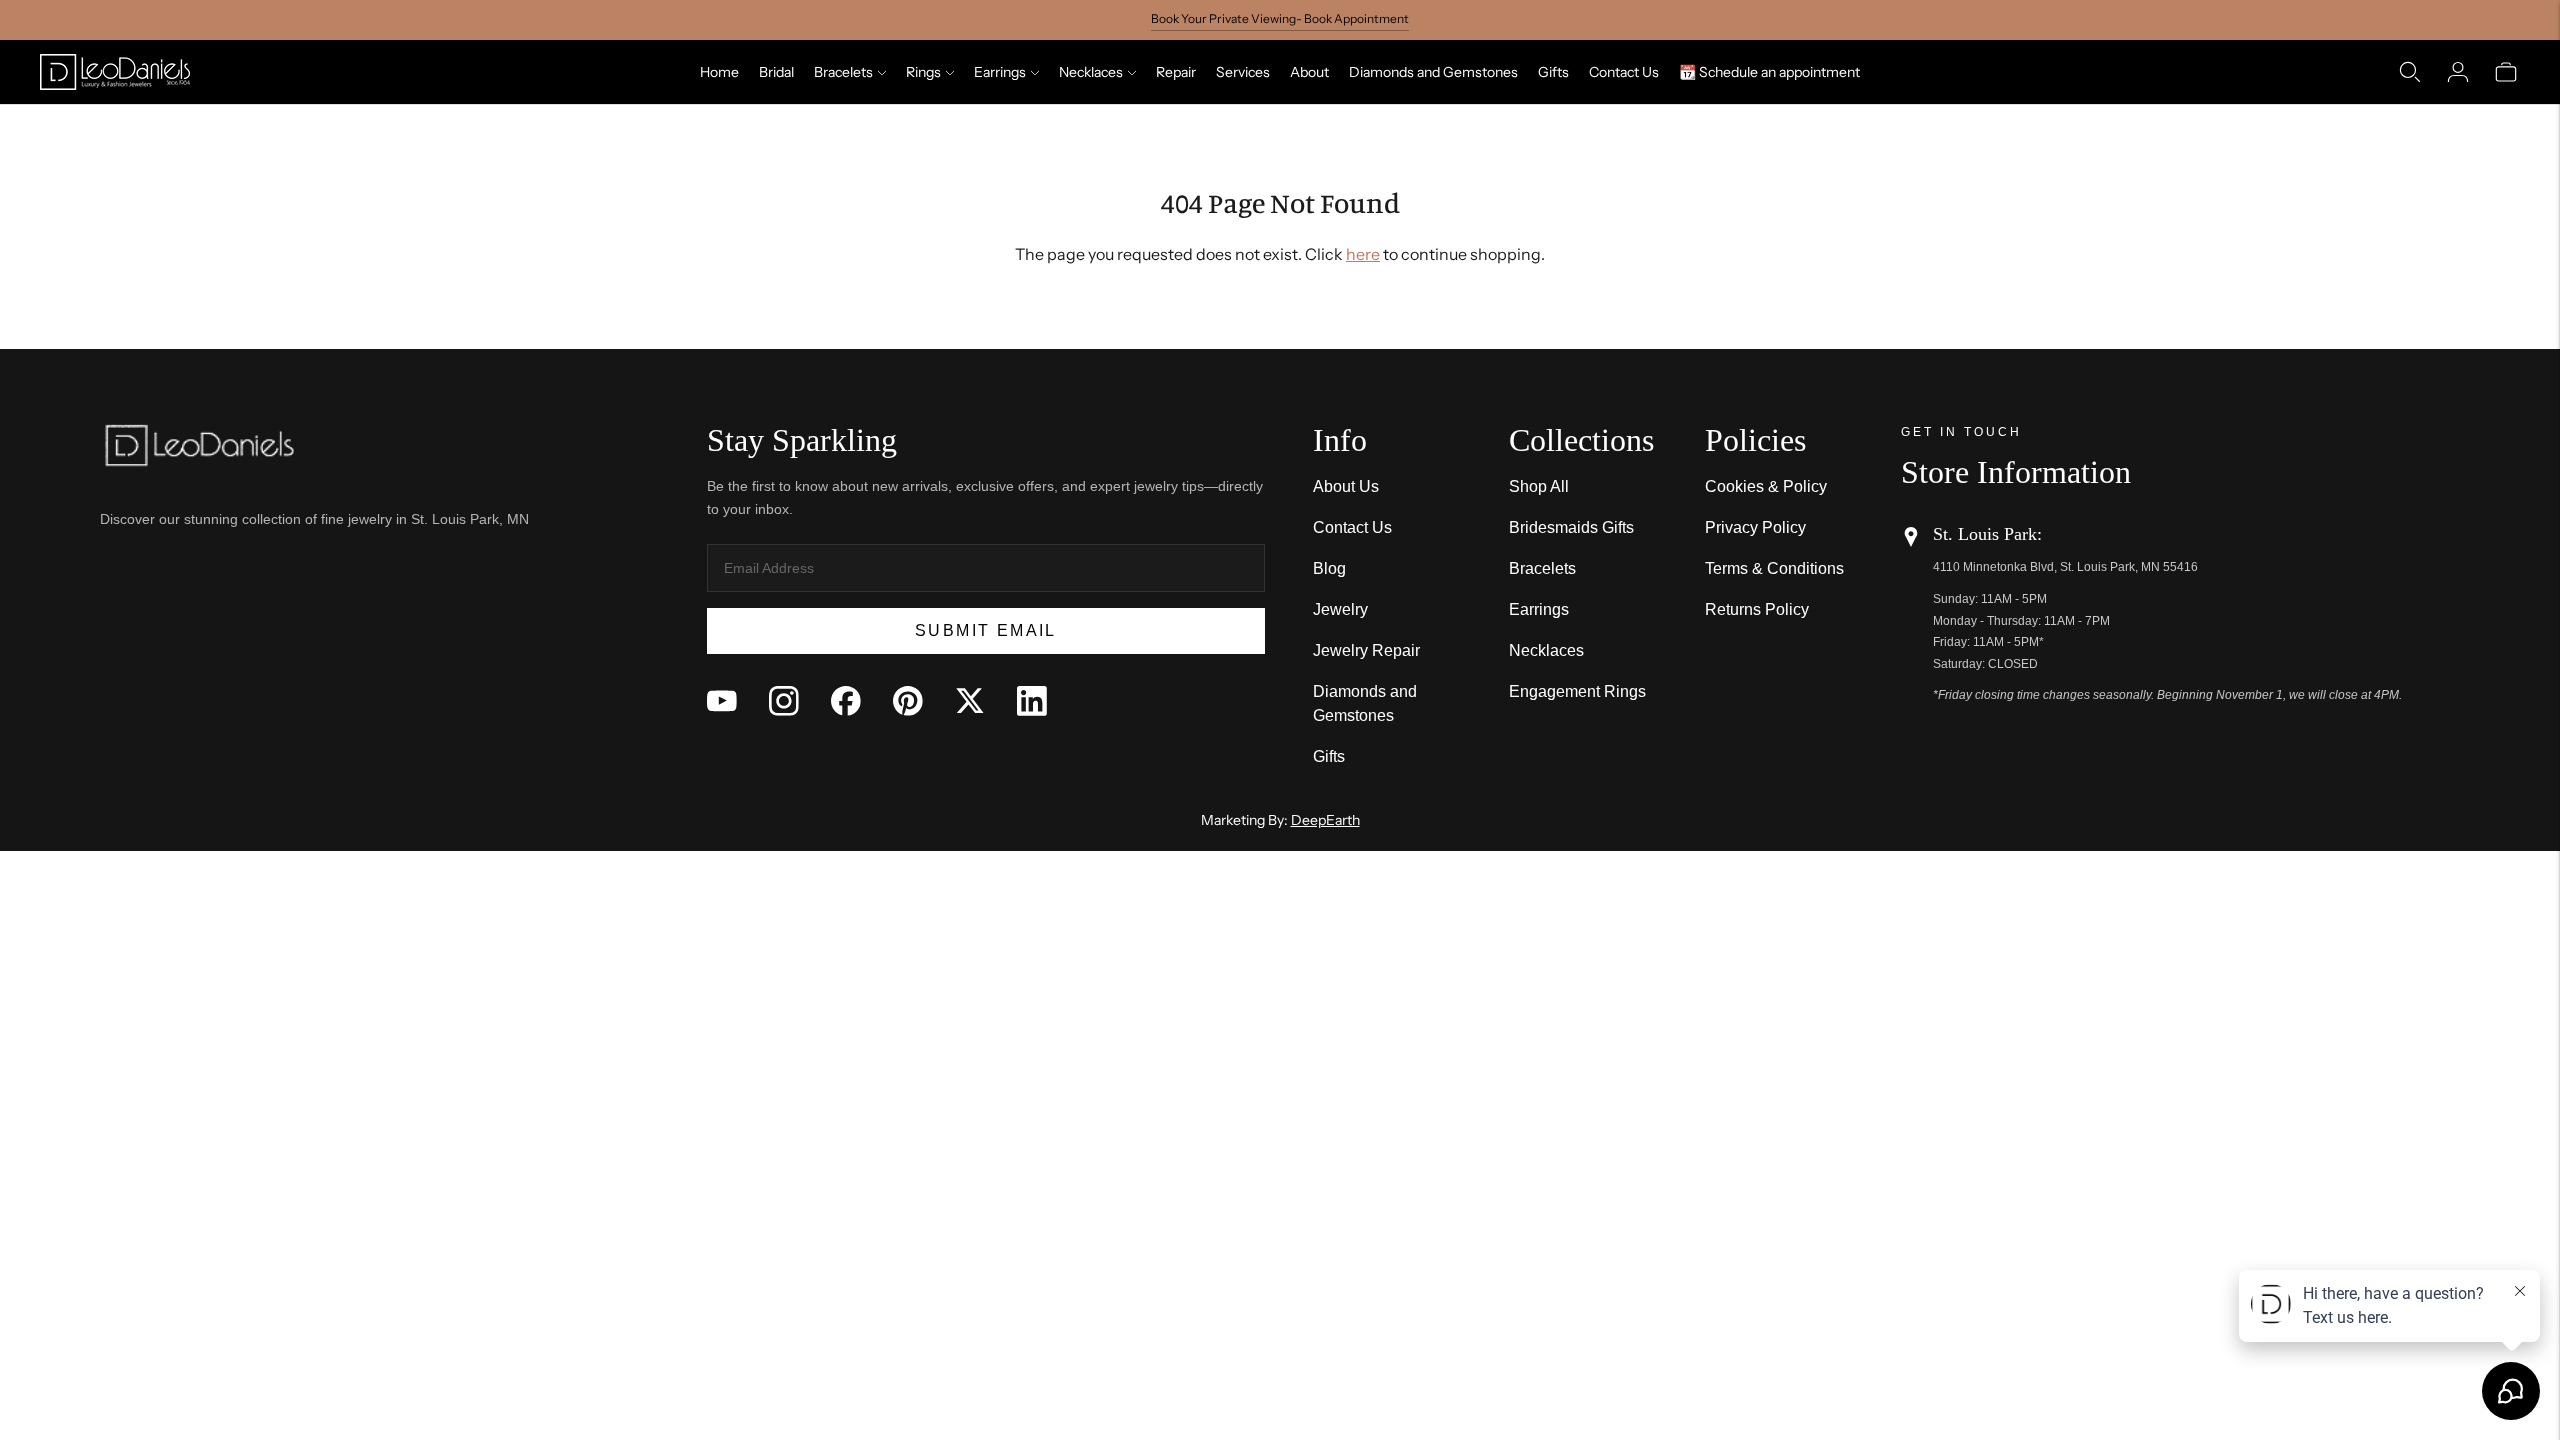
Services (1243, 72)
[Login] (2458, 72)
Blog (1329, 568)
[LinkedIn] (1032, 701)
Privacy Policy (1755, 527)
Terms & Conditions (1774, 568)
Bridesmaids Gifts (1571, 527)
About (1309, 72)
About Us (1346, 486)
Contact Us (1624, 72)
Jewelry (1340, 609)
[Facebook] (846, 701)
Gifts (1553, 72)
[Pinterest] (908, 701)
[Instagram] (784, 701)
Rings (923, 72)
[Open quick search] (2410, 72)
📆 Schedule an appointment (1769, 72)
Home (719, 72)
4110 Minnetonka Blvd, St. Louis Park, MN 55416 (2065, 567)
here (1363, 254)
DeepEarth (1325, 820)
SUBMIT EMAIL (986, 630)
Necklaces (1091, 72)
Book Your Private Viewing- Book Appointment (1280, 18)
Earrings (1000, 72)
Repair (1176, 72)
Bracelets (843, 72)
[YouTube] (722, 701)
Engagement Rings (1577, 691)
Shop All (1539, 486)
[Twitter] (970, 701)
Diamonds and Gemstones (1433, 72)
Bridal (776, 72)
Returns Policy (1757, 609)
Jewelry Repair (1366, 650)
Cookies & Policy (1766, 486)
